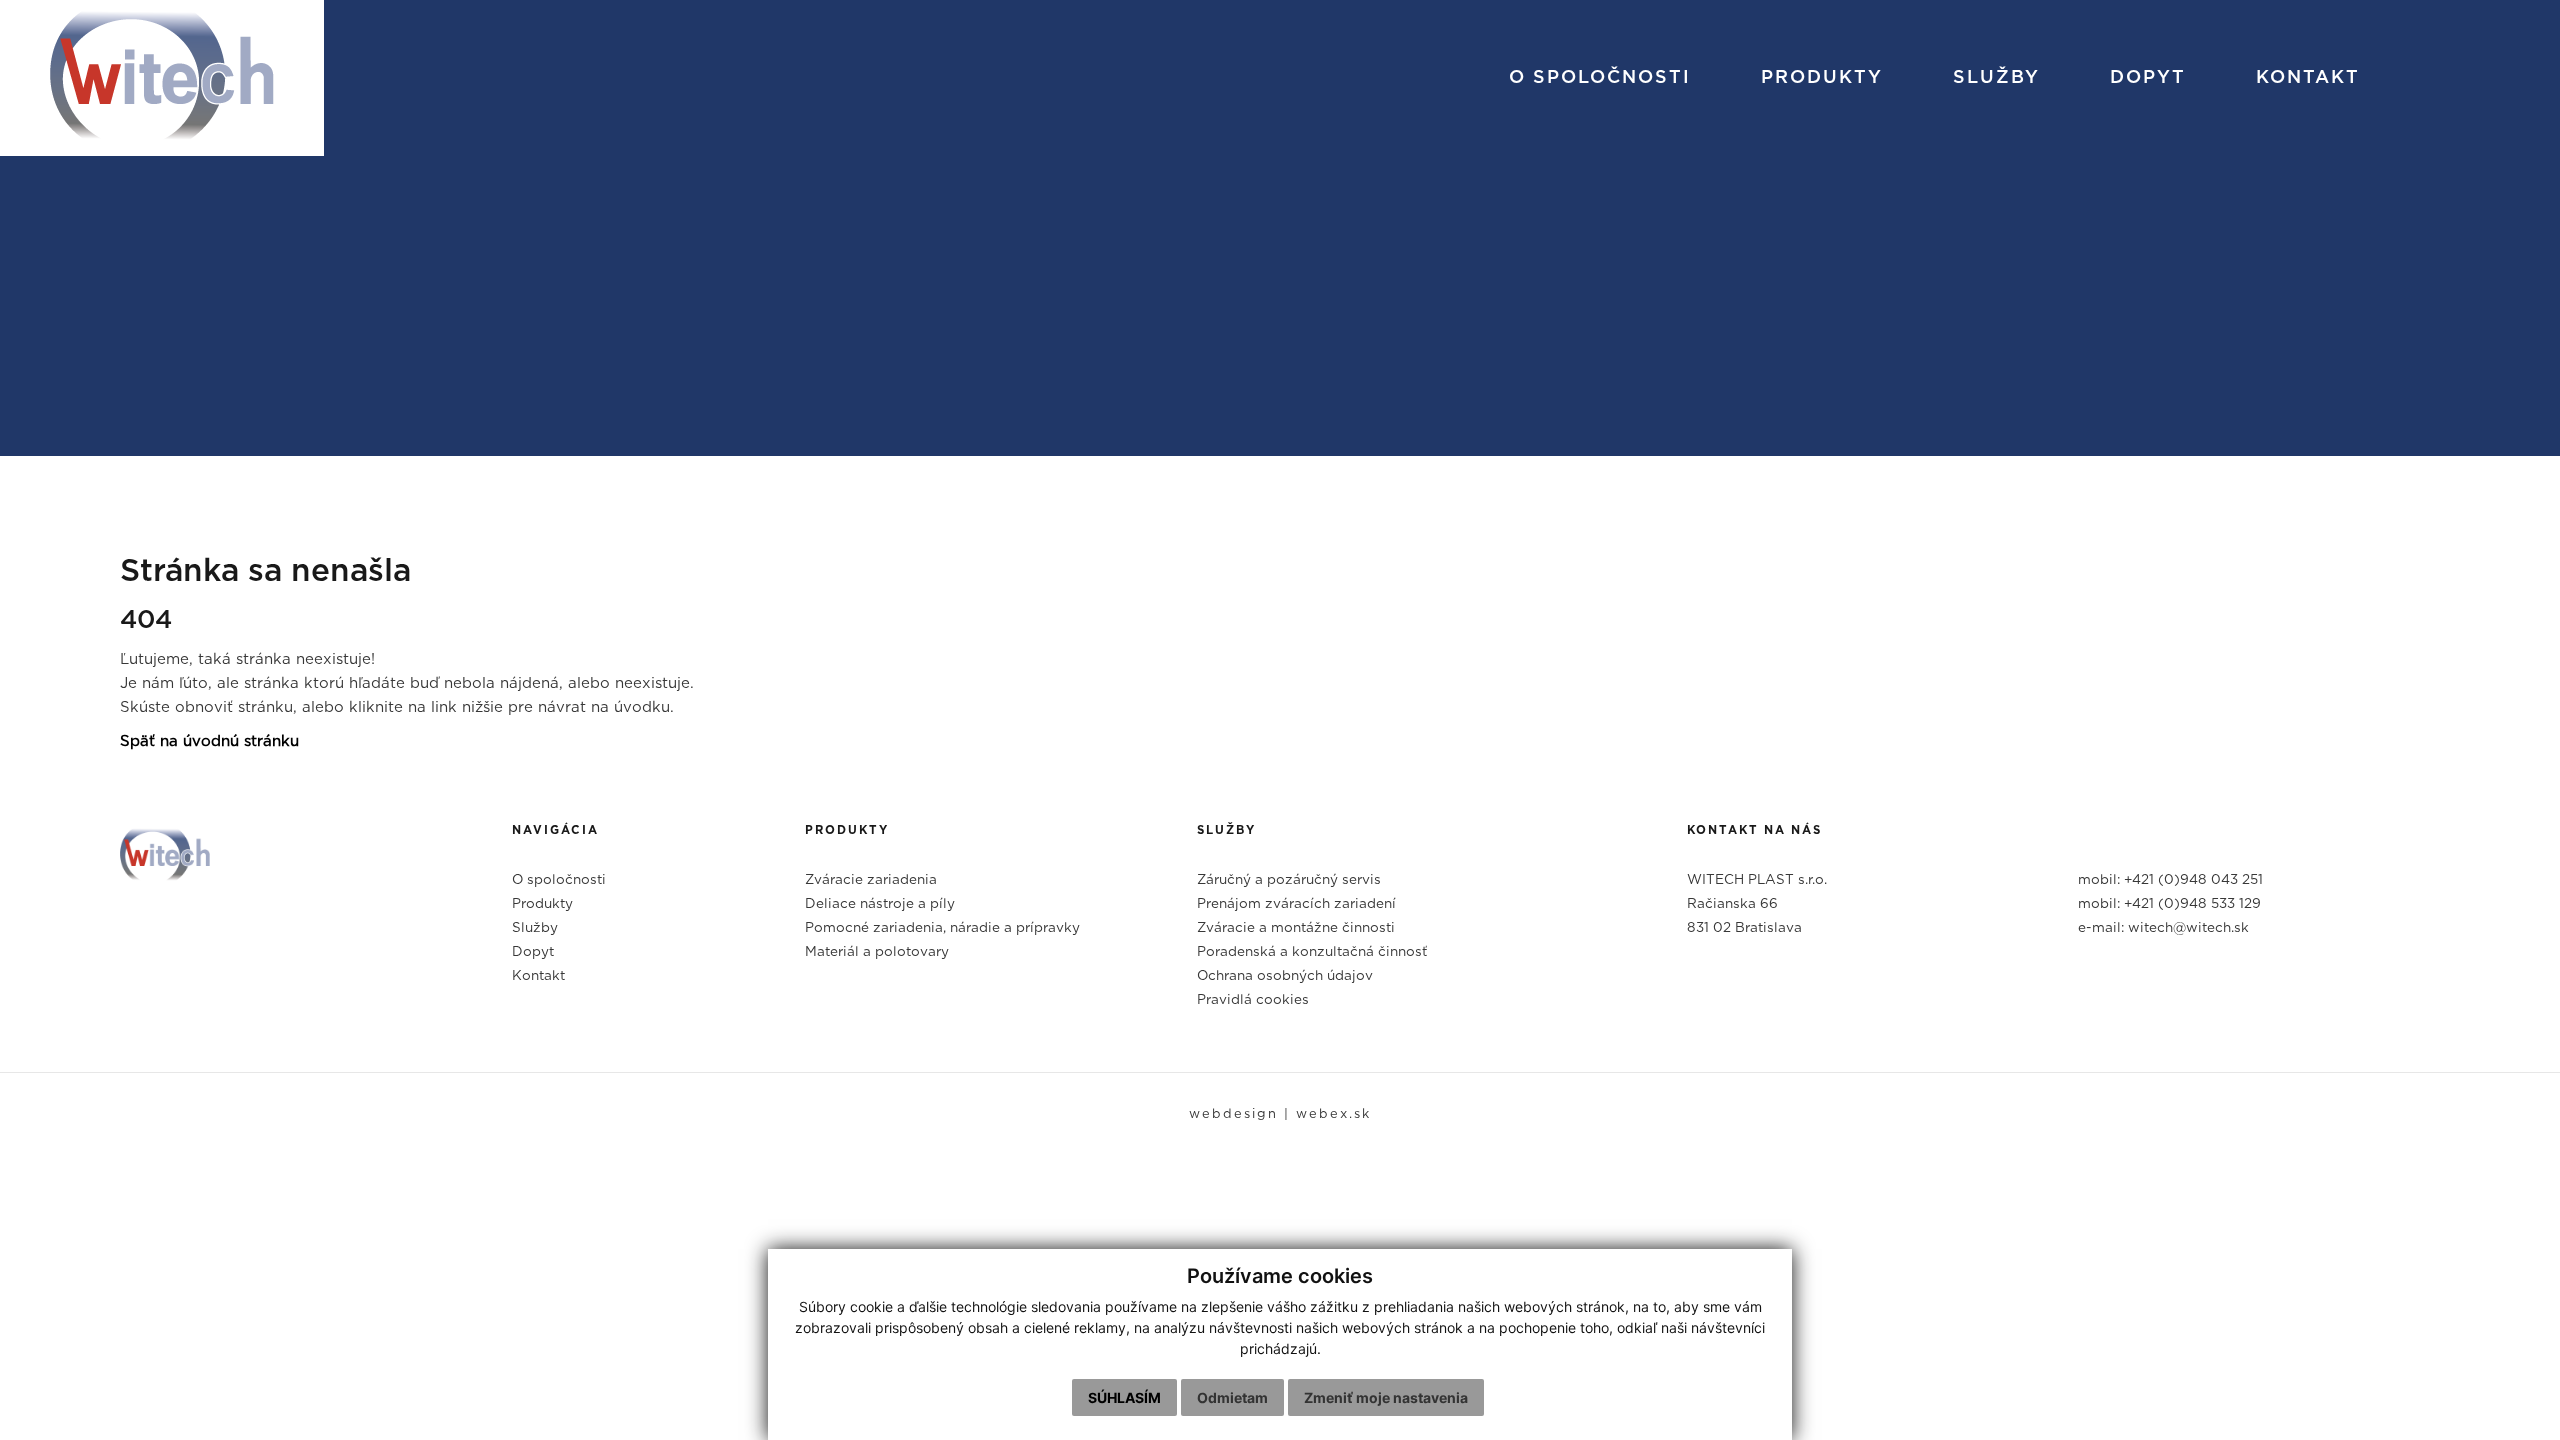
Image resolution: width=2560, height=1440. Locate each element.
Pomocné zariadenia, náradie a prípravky (942, 928)
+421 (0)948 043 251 (2193, 880)
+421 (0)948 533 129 (2192, 904)
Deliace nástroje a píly (880, 904)
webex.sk (1333, 1114)
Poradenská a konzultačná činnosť (1312, 952)
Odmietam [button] (1232, 1397)
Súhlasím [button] (1124, 1397)
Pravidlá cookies (1253, 1000)
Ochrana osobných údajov (1285, 976)
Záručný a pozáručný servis (1289, 880)
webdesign (1233, 1114)
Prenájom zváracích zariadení (1296, 904)
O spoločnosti (1600, 78)
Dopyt (2148, 78)
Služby (1996, 78)
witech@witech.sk (2188, 928)
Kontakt (2308, 78)
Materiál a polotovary (877, 952)
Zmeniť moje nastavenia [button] (1386, 1397)
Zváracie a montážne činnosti (1296, 928)
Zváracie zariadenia (871, 880)
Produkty (1822, 78)
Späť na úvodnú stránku (209, 741)
